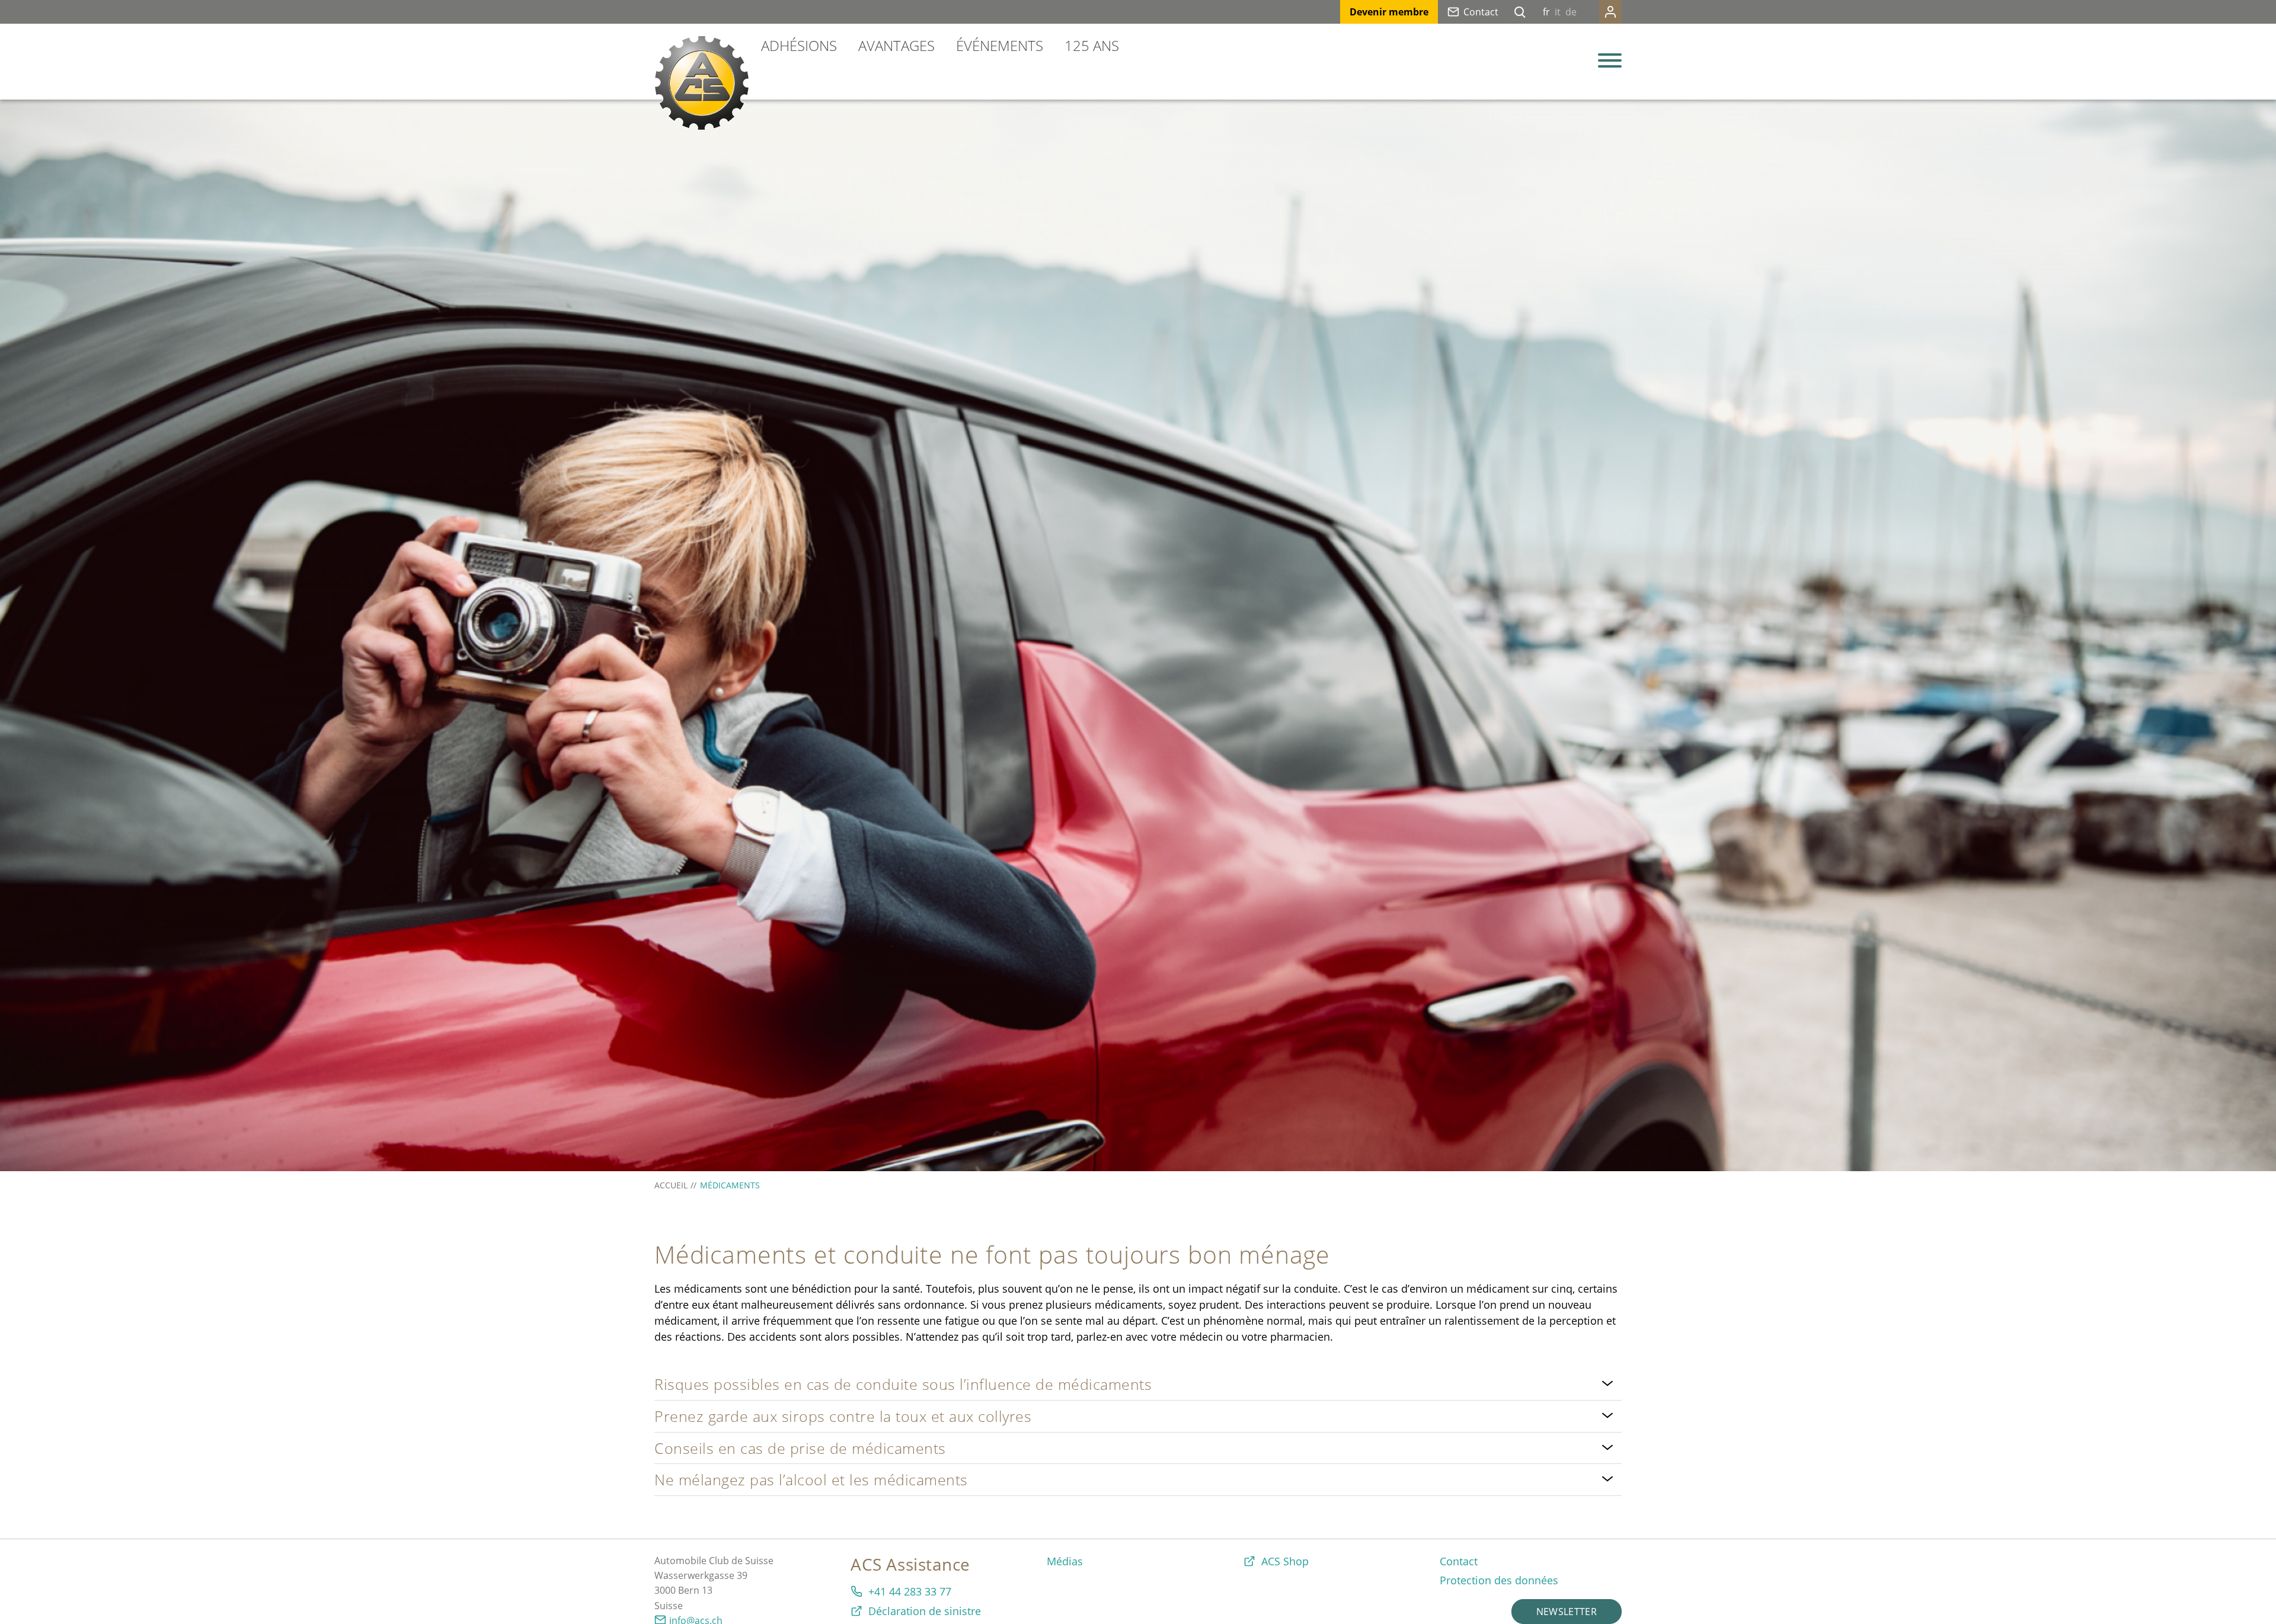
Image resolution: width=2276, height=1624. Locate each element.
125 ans (1092, 45)
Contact (1481, 12)
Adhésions (799, 45)
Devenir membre (1389, 12)
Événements (1000, 45)
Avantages (896, 45)
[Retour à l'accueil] (702, 83)
